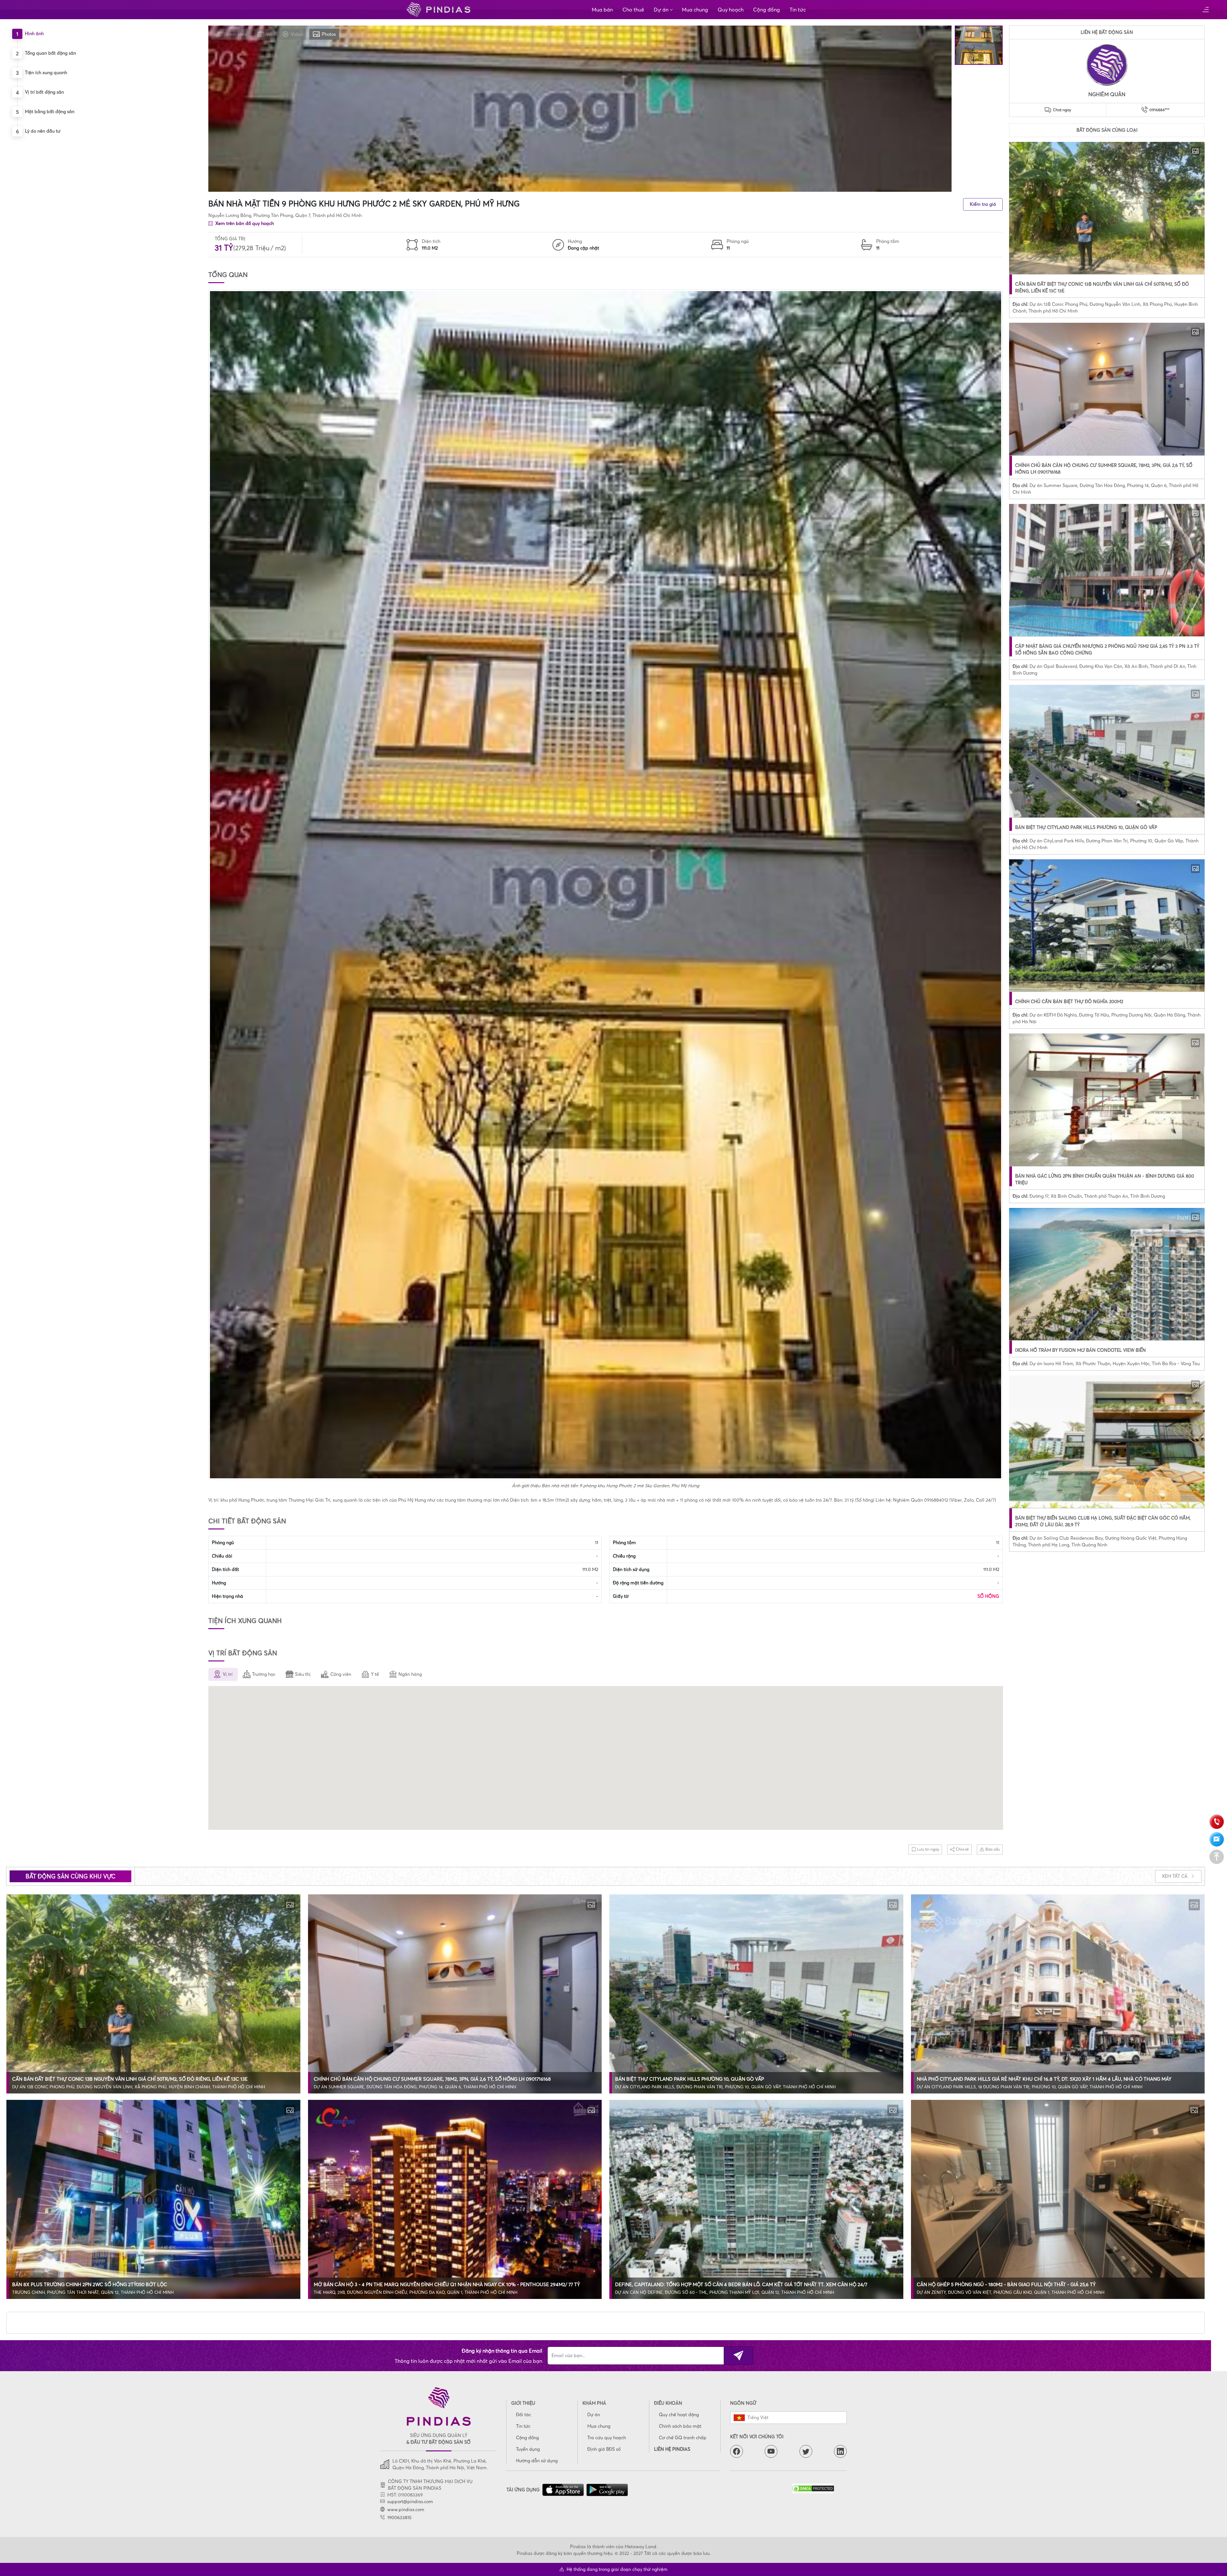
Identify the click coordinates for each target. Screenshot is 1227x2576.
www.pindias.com (406, 2510)
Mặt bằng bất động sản (50, 112)
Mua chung (695, 10)
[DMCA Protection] (820, 2488)
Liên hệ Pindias (672, 2449)
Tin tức (798, 10)
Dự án (661, 10)
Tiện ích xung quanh (46, 73)
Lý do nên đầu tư (43, 131)
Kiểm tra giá (983, 204)
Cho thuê (633, 10)
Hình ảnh (34, 34)
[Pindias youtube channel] (771, 2451)
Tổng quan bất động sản (50, 53)
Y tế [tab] (375, 1674)
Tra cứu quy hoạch (607, 2438)
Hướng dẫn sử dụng (537, 2461)
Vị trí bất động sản (44, 92)
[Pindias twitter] (806, 2451)
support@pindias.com (410, 2502)
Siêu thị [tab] (303, 1674)
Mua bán (602, 10)
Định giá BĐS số (604, 2449)
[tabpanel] (606, 1759)
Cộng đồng (767, 10)
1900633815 (399, 2518)
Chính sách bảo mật (680, 2426)
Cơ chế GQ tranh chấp (683, 2438)
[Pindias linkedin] (840, 2451)
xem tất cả (1175, 1876)
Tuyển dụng (528, 2449)
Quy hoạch (731, 10)
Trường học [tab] (264, 1674)
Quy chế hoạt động (679, 2415)
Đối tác (524, 2415)
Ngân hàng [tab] (410, 1674)
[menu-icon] (1205, 10)
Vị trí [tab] (228, 1674)
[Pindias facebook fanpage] (737, 2451)
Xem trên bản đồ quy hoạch (244, 223)
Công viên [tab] (341, 1674)
